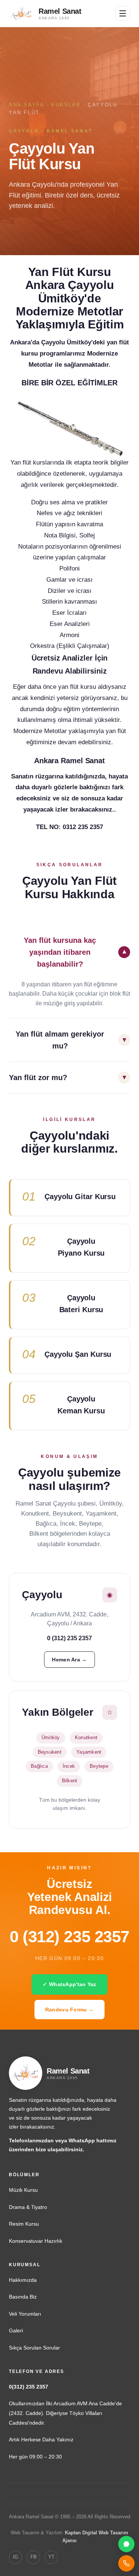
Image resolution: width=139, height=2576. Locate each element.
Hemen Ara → (69, 1660)
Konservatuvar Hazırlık (36, 2241)
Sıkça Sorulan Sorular (34, 2348)
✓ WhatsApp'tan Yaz (69, 1984)
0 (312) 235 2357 (69, 1936)
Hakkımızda (23, 2280)
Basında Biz (23, 2297)
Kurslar (66, 105)
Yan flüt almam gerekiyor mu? (60, 1040)
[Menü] (123, 13)
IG (16, 2557)
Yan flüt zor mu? (38, 1077)
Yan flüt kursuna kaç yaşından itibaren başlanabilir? (60, 952)
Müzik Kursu (23, 2190)
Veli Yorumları (25, 2314)
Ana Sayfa (26, 105)
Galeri (16, 2331)
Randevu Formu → (69, 2010)
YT (51, 2557)
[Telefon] (126, 2563)
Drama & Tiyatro (28, 2207)
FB (34, 2557)
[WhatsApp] (126, 2544)
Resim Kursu (24, 2224)
